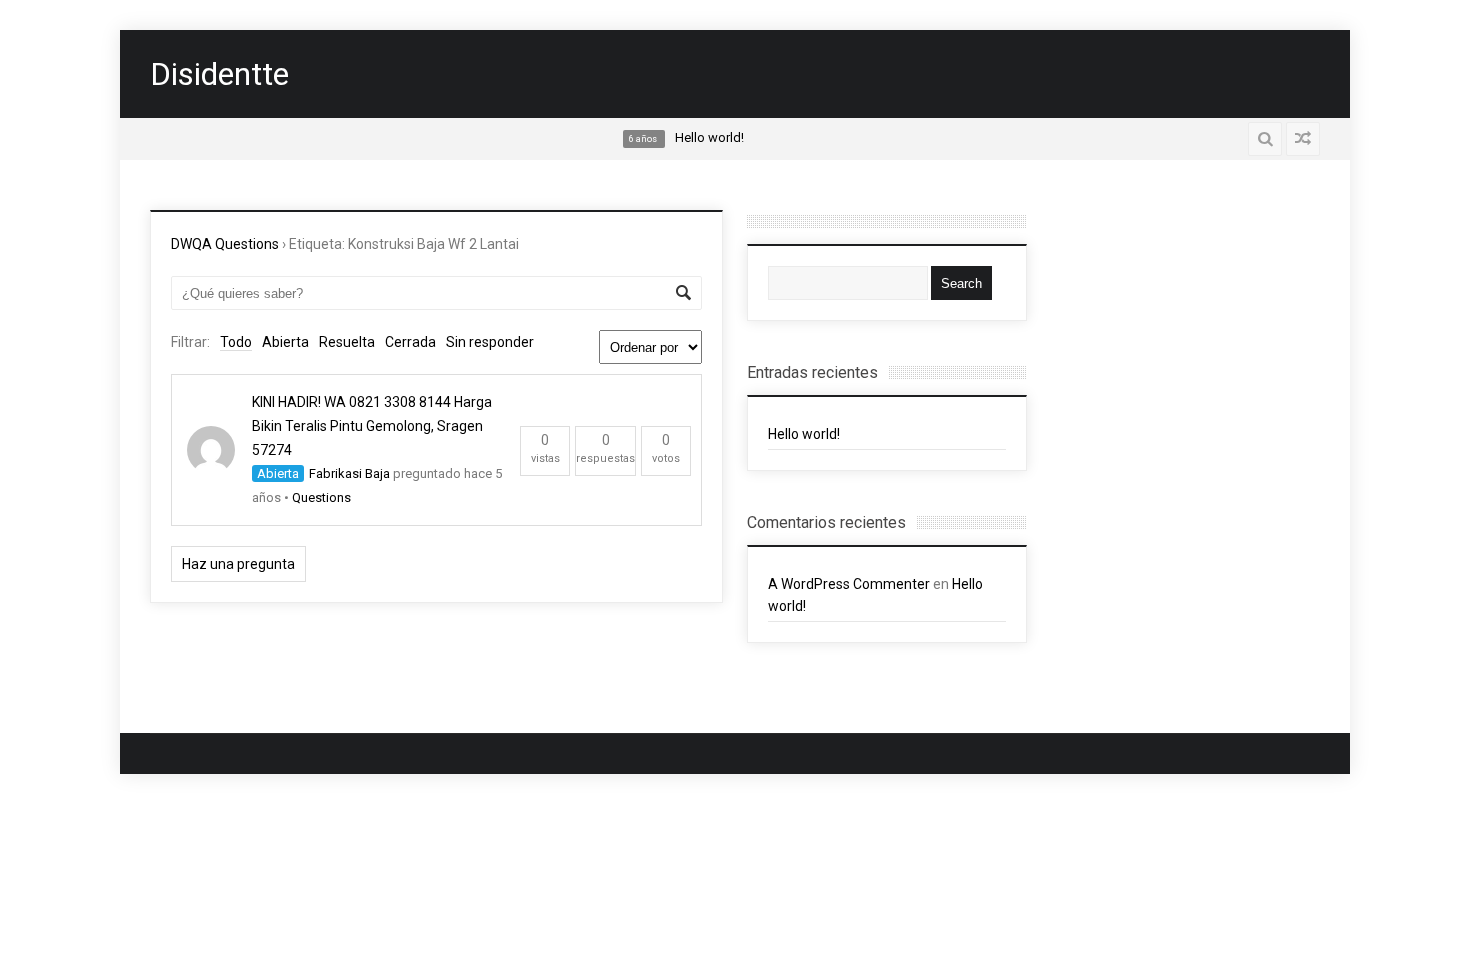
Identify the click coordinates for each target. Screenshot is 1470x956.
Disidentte (219, 74)
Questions (321, 497)
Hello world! (804, 434)
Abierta (285, 342)
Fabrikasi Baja (349, 473)
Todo (236, 342)
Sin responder (490, 342)
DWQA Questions (225, 244)
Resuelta (347, 342)
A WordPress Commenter (849, 584)
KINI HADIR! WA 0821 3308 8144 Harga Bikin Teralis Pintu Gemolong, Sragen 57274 (372, 426)
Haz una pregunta (238, 564)
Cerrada (410, 342)
